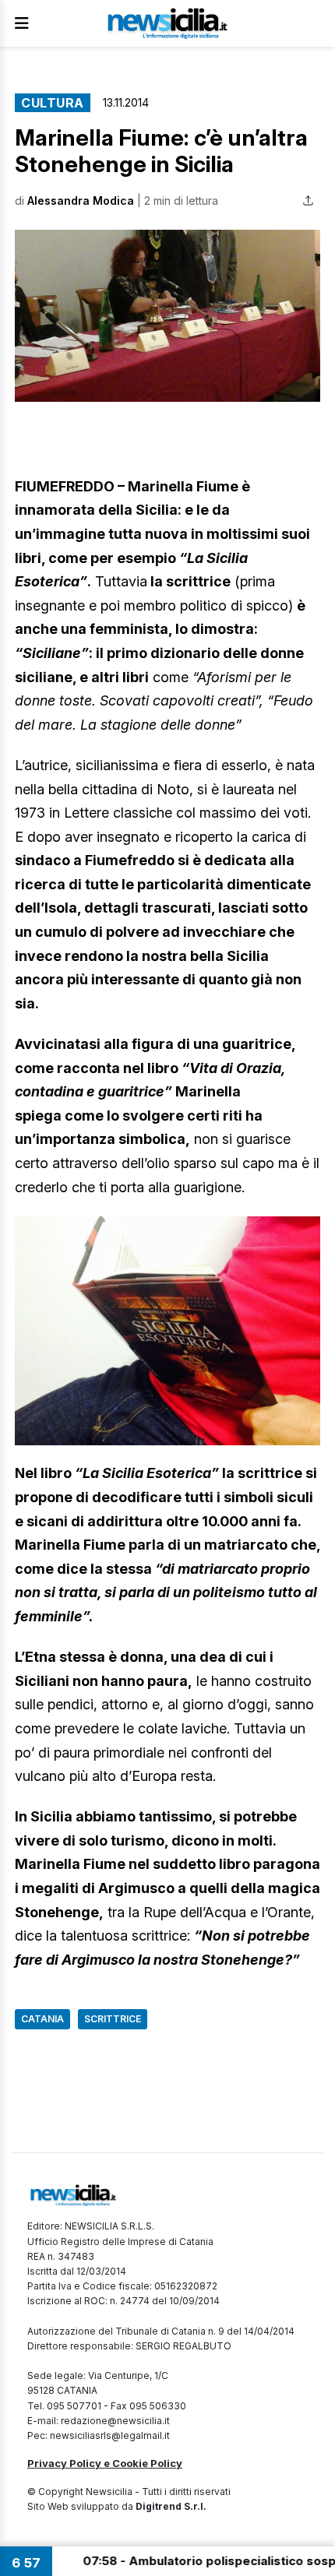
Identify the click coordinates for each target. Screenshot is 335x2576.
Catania (42, 2019)
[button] (167, 316)
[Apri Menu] (22, 23)
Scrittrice (113, 2019)
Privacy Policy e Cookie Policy (105, 2463)
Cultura (53, 103)
